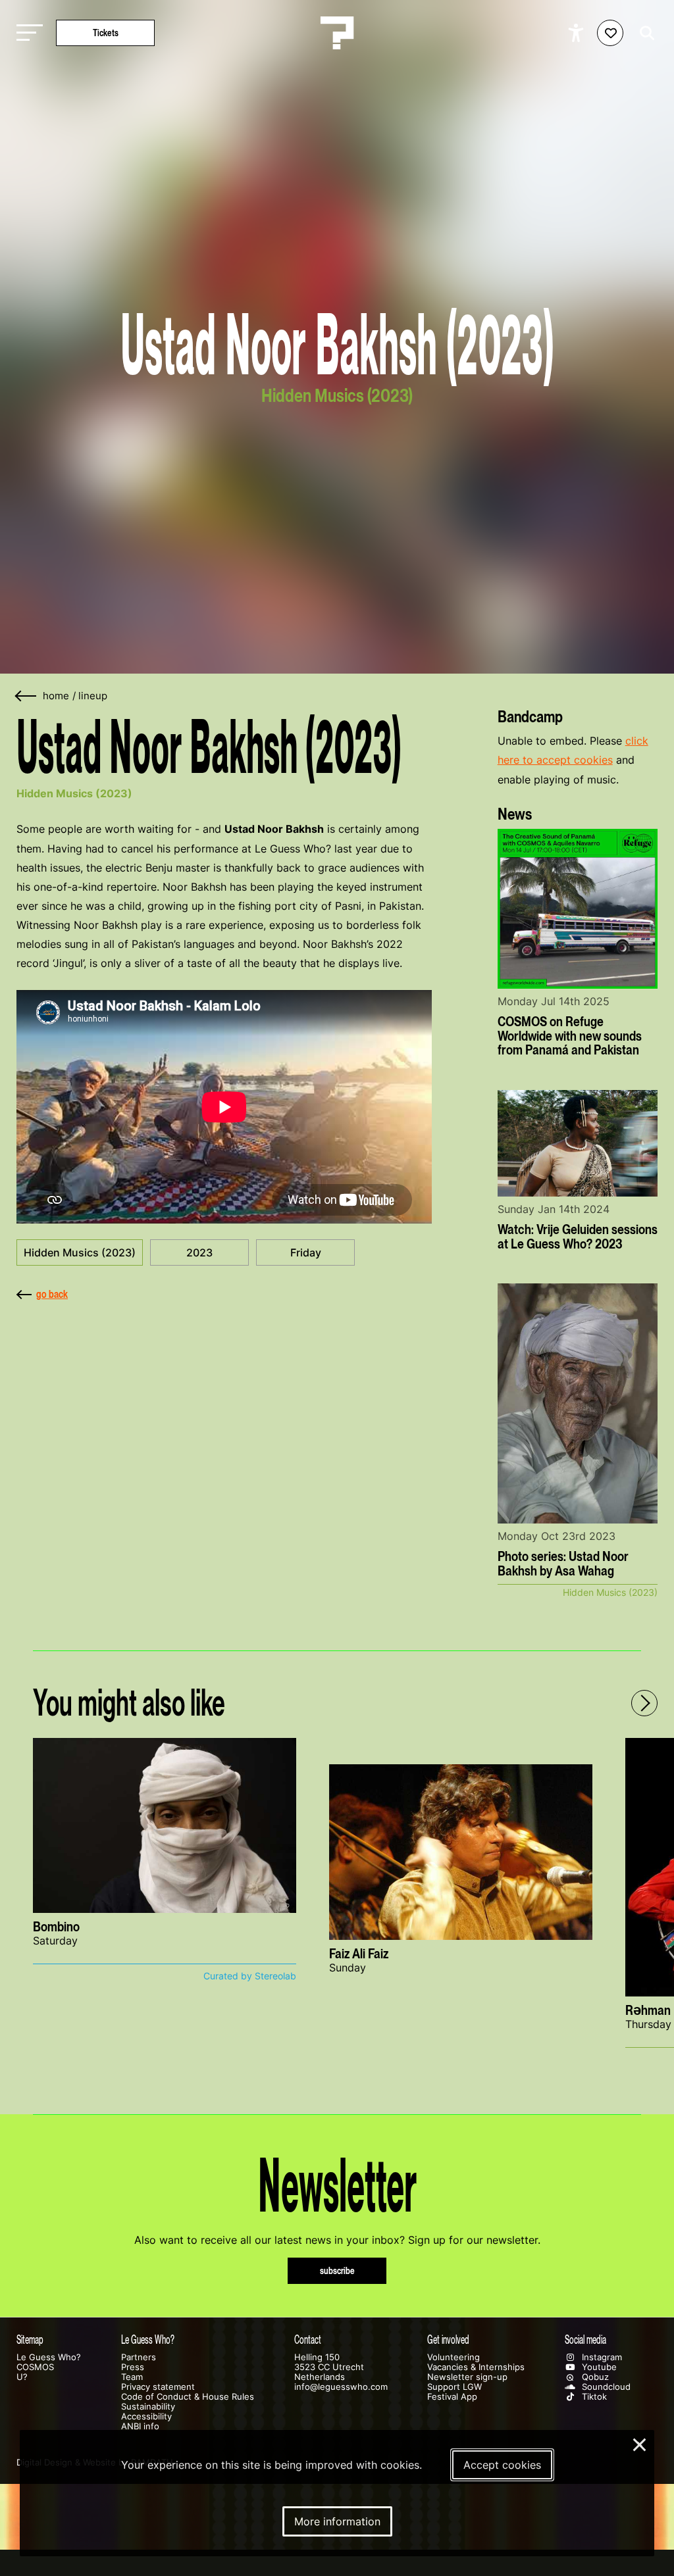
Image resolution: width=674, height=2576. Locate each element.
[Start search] (644, 33)
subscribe (337, 2270)
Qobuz (594, 2377)
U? (22, 2377)
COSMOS (35, 2367)
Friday (306, 1252)
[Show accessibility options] (578, 33)
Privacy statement (158, 2387)
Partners (139, 2357)
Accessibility (146, 2416)
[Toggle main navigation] (26, 33)
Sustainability (148, 2407)
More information (337, 2521)
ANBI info (140, 2426)
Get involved (448, 2340)
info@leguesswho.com (341, 2387)
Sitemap (30, 2340)
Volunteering (454, 2357)
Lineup (93, 696)
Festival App (452, 2397)
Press (133, 2367)
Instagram (601, 2357)
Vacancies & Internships (476, 2367)
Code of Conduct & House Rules (188, 2397)
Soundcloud (605, 2387)
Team (132, 2377)
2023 (199, 1252)
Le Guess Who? (49, 2357)
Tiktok (593, 2397)
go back (52, 1294)
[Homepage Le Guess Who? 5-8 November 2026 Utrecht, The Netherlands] (337, 33)
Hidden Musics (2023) (80, 1252)
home (56, 696)
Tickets (106, 33)
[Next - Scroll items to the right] (644, 1703)
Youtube (598, 2367)
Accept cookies (502, 2465)
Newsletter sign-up (467, 2377)
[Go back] (26, 696)
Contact (308, 2340)
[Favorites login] (610, 33)
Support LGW (454, 2387)
